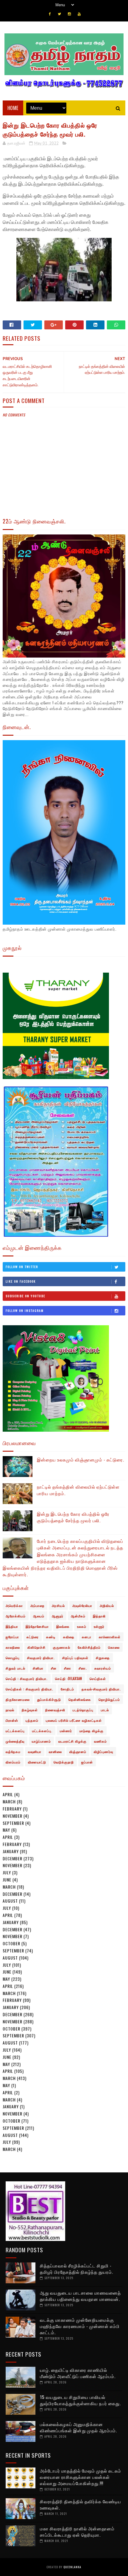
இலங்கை (63, 1626)
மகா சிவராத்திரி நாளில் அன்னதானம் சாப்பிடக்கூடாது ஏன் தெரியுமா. (77, 2531)
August (10, 1901)
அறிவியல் (107, 1605)
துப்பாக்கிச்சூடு (49, 1699)
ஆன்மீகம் (78, 1616)
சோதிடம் (67, 1689)
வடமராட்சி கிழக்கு (72, 1741)
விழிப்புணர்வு (103, 1752)
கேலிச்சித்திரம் (89, 1647)
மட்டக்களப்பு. (42, 1731)
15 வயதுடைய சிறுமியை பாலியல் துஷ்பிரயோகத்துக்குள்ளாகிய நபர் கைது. (80, 2400)
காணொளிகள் (110, 1637)
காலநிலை (13, 1647)
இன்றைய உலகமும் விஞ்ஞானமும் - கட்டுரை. (81, 1459)
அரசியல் (58, 1605)
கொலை (114, 1647)
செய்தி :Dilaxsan (69, 1678)
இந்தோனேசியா (37, 1626)
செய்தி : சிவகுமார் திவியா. (27, 1678)
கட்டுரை (33, 1637)
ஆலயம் (39, 1616)
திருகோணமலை (18, 1699)
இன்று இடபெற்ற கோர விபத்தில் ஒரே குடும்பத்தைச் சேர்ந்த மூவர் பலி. (73, 1517)
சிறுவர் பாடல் (15, 1668)
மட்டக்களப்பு (15, 1731)
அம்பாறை (37, 1605)
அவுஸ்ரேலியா (82, 1605)
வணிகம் (100, 1741)
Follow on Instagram (25, 1311)
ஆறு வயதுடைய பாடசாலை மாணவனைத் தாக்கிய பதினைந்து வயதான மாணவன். (80, 2296)
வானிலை (55, 1752)
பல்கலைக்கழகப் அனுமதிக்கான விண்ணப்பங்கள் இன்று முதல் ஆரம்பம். (78, 2427)
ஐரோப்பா (12, 1637)
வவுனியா (35, 1752)
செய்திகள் (98, 1678)
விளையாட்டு (37, 1762)
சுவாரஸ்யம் (103, 1668)
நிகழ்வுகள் (30, 1710)
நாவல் (10, 1710)
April (8, 1794)
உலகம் (82, 1626)
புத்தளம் (32, 1720)
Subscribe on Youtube (25, 1296)
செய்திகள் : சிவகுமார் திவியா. (29, 1689)
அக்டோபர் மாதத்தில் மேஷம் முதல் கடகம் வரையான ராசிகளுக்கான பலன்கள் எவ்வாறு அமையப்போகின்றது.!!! (81, 2477)
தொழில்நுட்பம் (109, 1699)
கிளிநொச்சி (36, 1647)
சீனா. (83, 1668)
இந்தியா (12, 1626)
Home (13, 108)
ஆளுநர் (58, 1616)
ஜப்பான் (87, 1762)
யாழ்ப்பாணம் (41, 1741)
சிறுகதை (103, 1658)
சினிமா (38, 1668)
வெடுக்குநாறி (64, 1762)
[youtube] (79, 14)
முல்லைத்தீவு (15, 1741)
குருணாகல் (62, 1647)
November (13, 1816)
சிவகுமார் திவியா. (41, 1658)
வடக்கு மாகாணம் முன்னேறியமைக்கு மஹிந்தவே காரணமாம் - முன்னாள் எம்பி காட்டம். (80, 2326)
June (7, 1880)
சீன (54, 1668)
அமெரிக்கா (14, 1605)
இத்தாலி (99, 1616)
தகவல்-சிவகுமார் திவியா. (101, 1689)
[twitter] (59, 14)
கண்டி (51, 1637)
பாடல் (105, 1710)
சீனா (68, 1668)
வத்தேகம (13, 1752)
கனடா (87, 1637)
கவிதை (69, 1637)
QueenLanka (72, 2567)
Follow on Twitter (22, 1267)
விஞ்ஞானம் (78, 1752)
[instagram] (69, 14)
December (13, 1858)
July (7, 1872)
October (11, 1943)
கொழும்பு (13, 1658)
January (11, 1851)
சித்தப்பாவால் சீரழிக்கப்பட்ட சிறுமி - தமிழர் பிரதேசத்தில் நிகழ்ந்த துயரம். (77, 2269)
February (12, 1809)
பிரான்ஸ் (12, 1720)
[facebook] (50, 14)
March (9, 1801)
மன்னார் (66, 1731)
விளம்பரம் (13, 1762)
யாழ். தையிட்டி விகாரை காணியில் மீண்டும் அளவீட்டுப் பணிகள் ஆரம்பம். (78, 2373)
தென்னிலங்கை (80, 1699)
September (13, 1823)
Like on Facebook (21, 1281)
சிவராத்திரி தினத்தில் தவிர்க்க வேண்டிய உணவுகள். (81, 2504)
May (6, 1830)
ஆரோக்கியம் (16, 1616)
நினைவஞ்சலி (55, 1710)
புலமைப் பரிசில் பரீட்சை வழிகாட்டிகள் (74, 1720)
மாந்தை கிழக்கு (92, 1731)
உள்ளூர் (99, 1626)
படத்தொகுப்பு (83, 1710)
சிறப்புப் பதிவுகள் (75, 1658)
